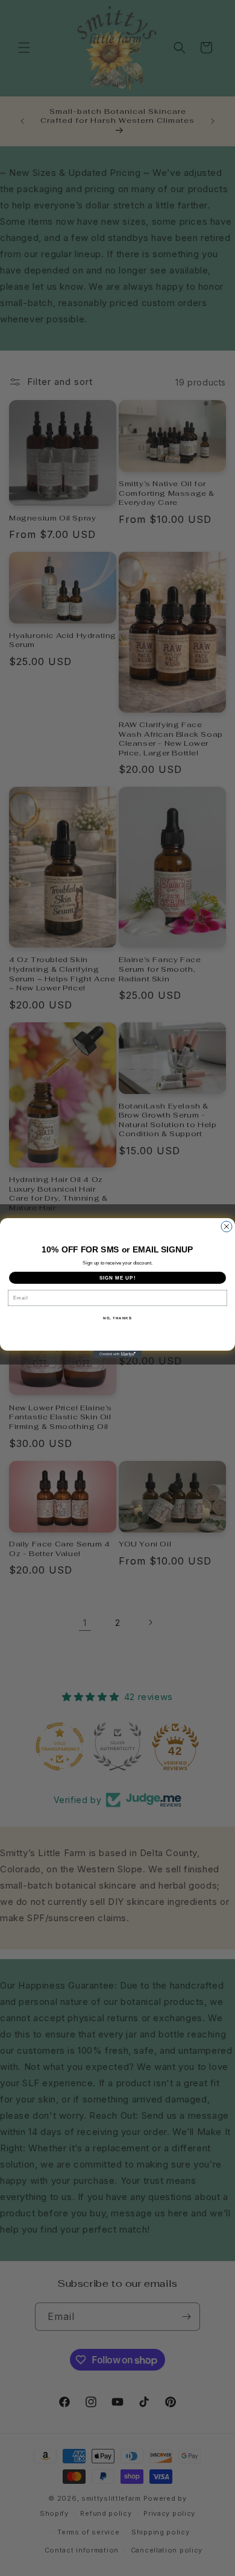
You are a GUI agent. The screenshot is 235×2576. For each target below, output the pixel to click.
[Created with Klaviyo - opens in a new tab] (117, 1354)
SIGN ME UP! (118, 1278)
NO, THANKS (117, 1318)
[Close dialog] (227, 1227)
